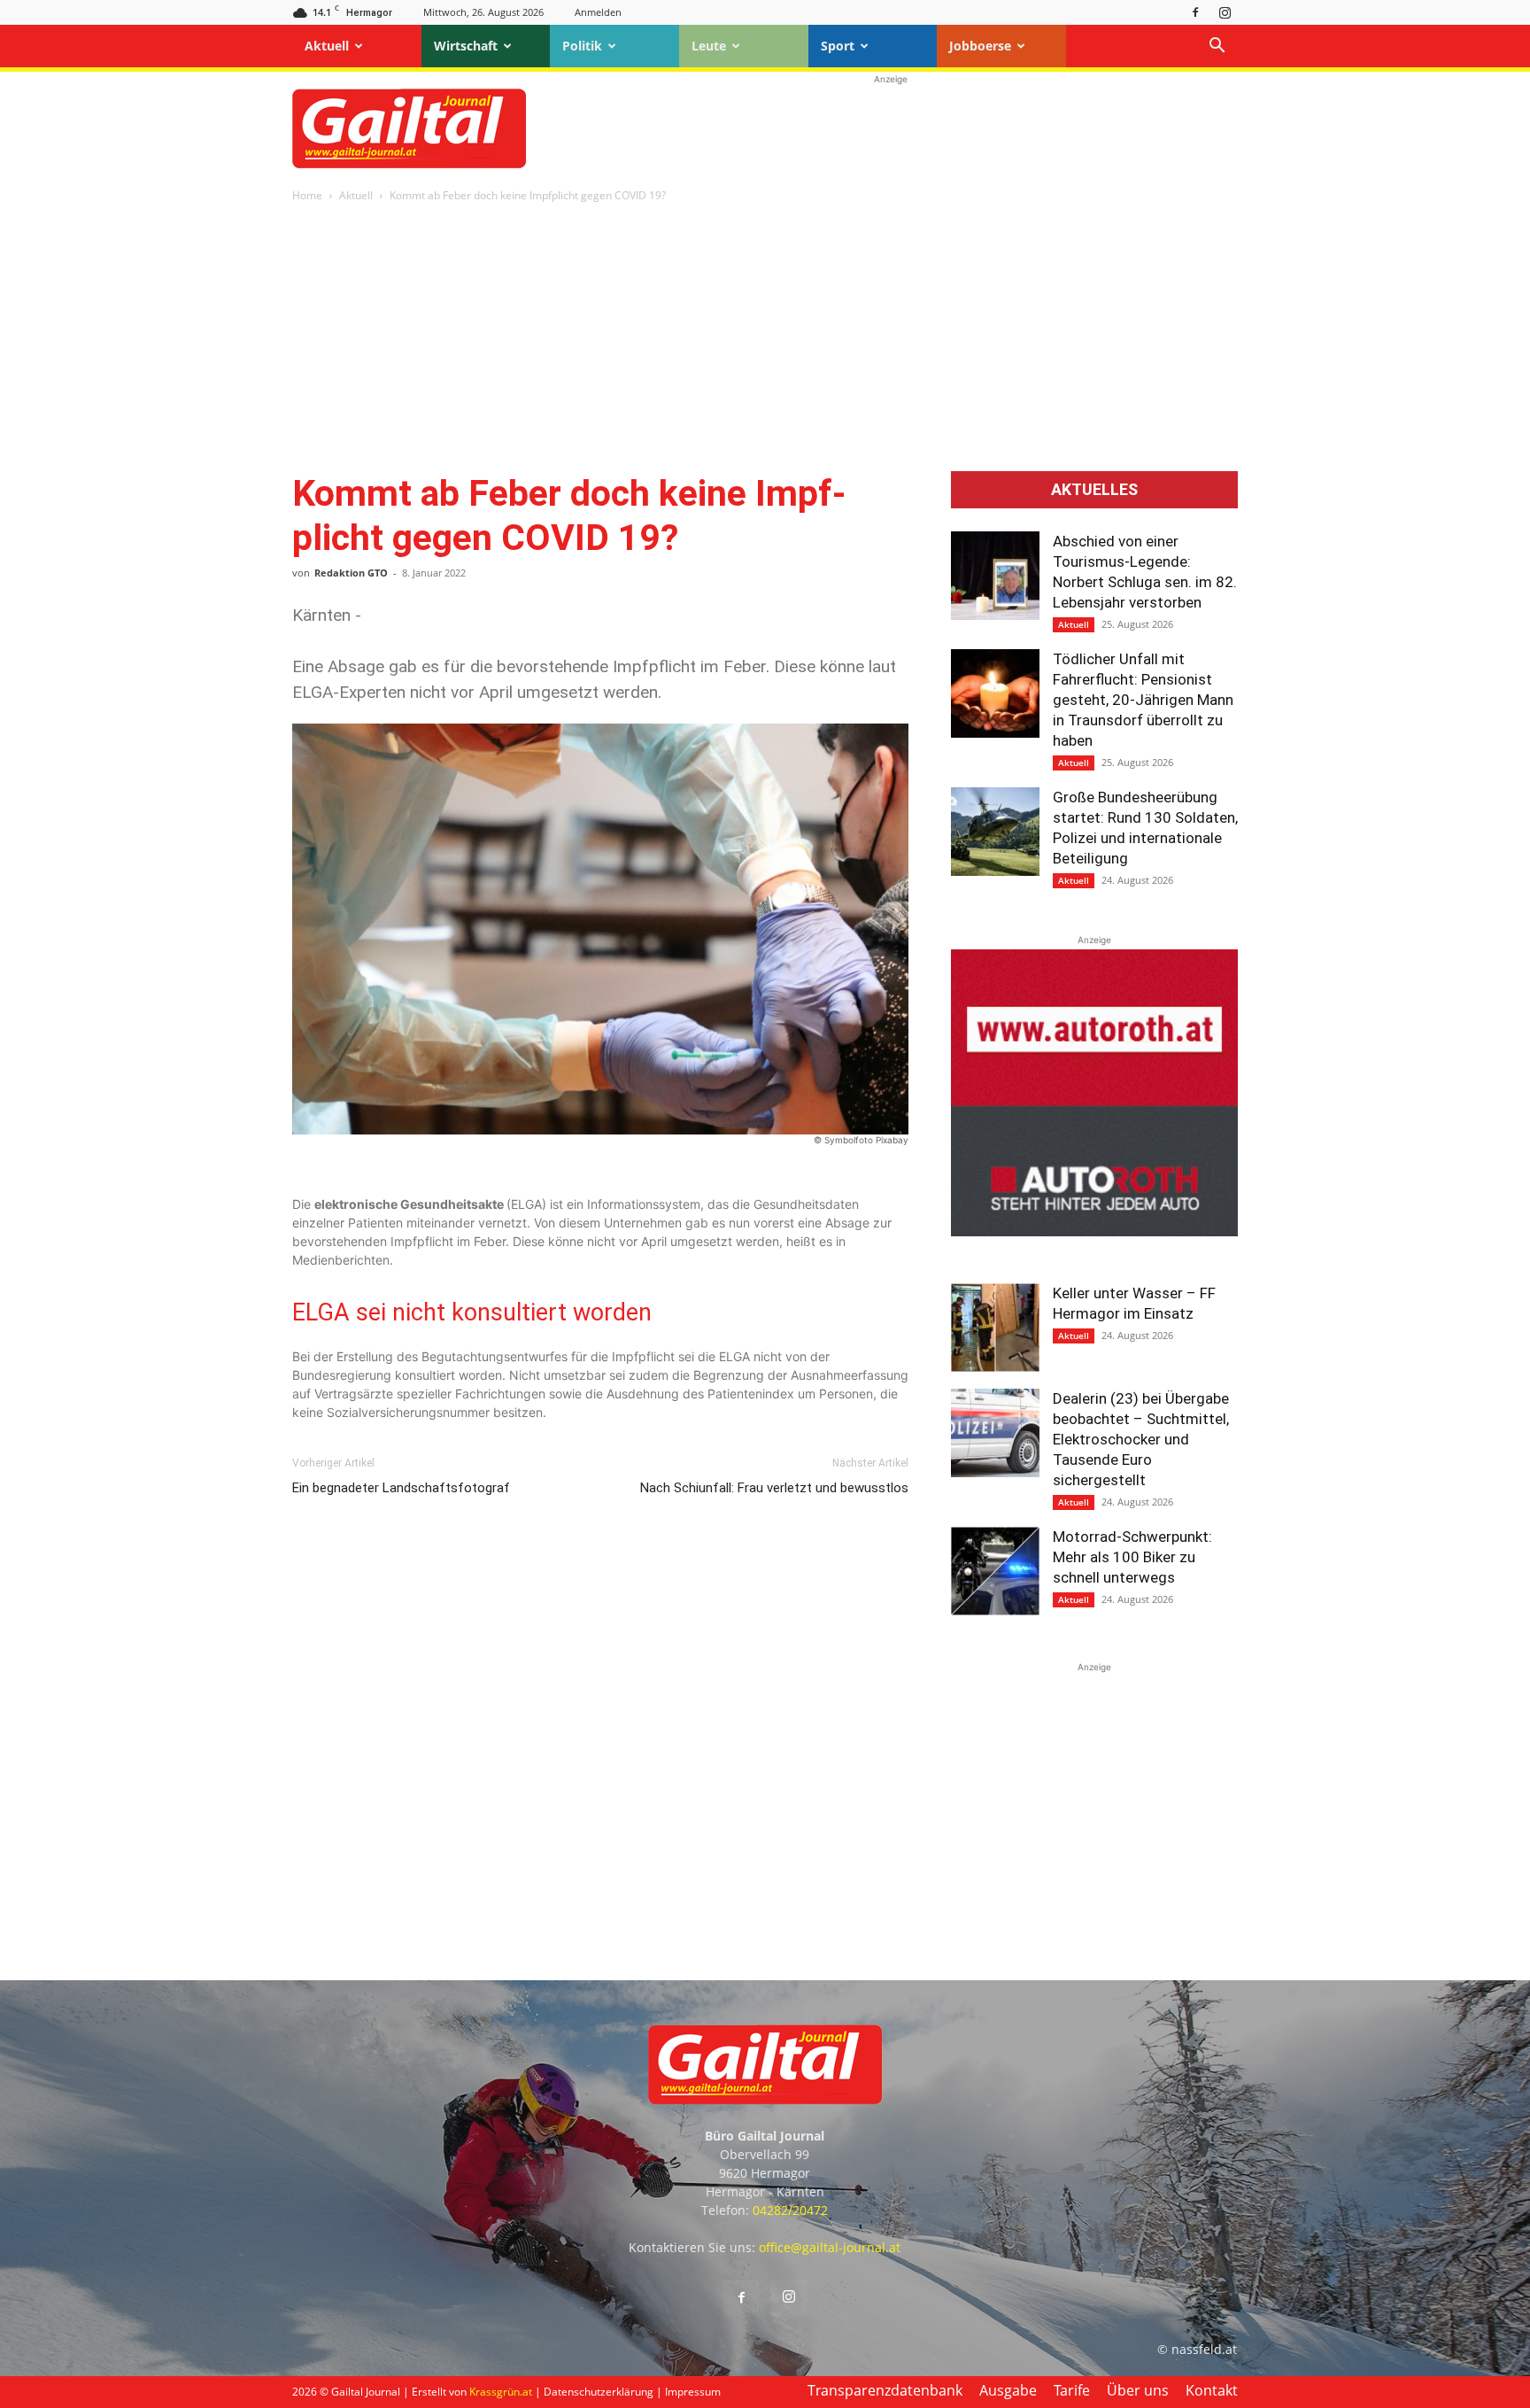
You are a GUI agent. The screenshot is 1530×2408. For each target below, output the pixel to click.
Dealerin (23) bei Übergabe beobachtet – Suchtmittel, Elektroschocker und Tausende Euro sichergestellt (1141, 1439)
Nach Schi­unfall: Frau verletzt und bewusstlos (774, 1488)
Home (307, 195)
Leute (709, 46)
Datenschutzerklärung (599, 2392)
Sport (838, 46)
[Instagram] (1225, 12)
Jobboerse (980, 46)
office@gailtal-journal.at (830, 2247)
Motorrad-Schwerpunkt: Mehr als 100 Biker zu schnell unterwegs (1132, 1557)
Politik (582, 46)
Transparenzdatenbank (885, 2390)
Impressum (693, 2392)
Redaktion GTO (351, 573)
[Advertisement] (891, 128)
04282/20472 (790, 2210)
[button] (1217, 47)
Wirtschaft (466, 46)
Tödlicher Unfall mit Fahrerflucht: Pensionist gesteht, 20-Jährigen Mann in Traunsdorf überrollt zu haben (1143, 700)
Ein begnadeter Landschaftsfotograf (401, 1488)
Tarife (1072, 2390)
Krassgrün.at (501, 2392)
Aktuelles (1094, 490)
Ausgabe (1008, 2390)
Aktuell (327, 46)
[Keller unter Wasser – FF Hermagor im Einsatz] (995, 1328)
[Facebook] (1195, 12)
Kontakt (1212, 2390)
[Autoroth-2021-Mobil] (1094, 1231)
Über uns (1138, 2390)
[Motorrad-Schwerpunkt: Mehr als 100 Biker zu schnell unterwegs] (995, 1571)
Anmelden (598, 12)
